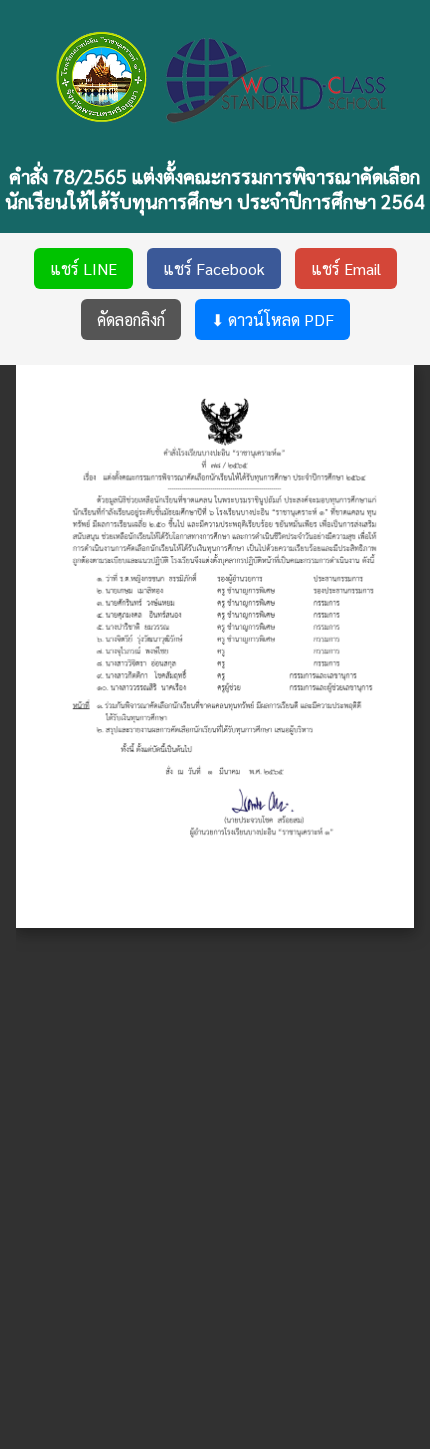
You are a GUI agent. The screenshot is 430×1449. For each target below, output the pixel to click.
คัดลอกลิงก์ (131, 319)
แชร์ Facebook (214, 268)
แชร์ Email (346, 268)
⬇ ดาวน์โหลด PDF (272, 319)
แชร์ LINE (83, 268)
